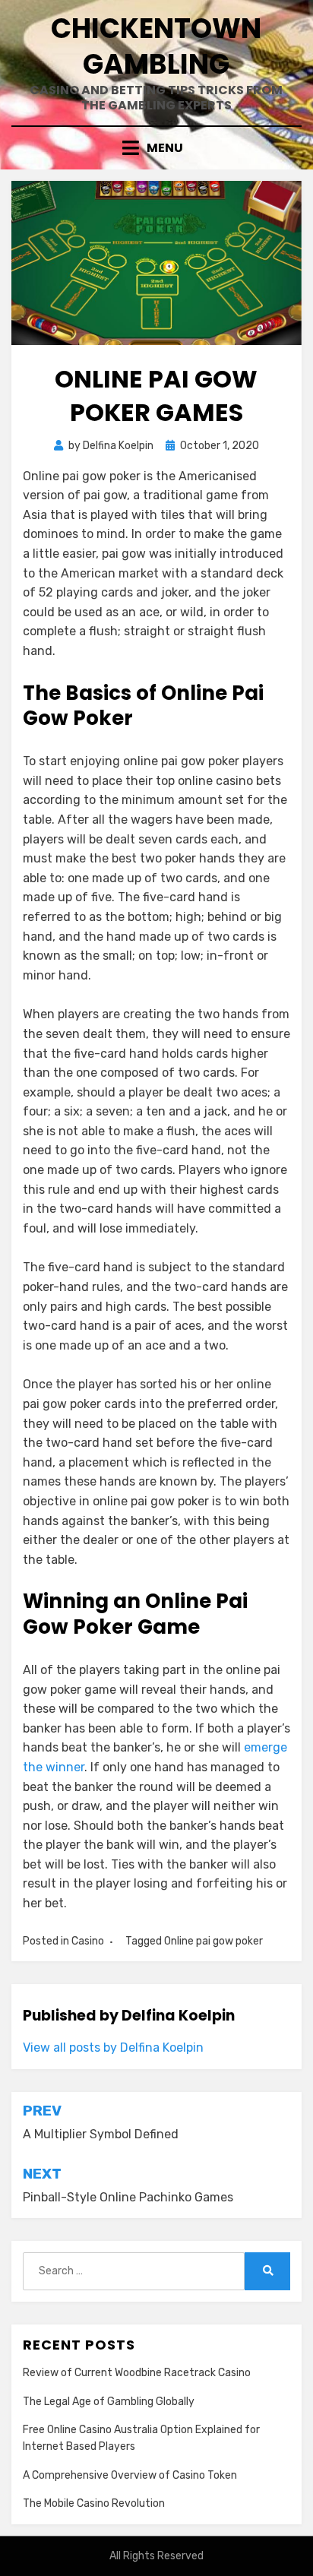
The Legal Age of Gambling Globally (109, 2402)
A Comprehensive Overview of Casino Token (130, 2475)
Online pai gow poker (213, 1941)
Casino (88, 1941)
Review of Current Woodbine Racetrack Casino (137, 2373)
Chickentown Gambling (156, 46)
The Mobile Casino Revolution (94, 2503)
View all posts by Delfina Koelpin (113, 2048)
